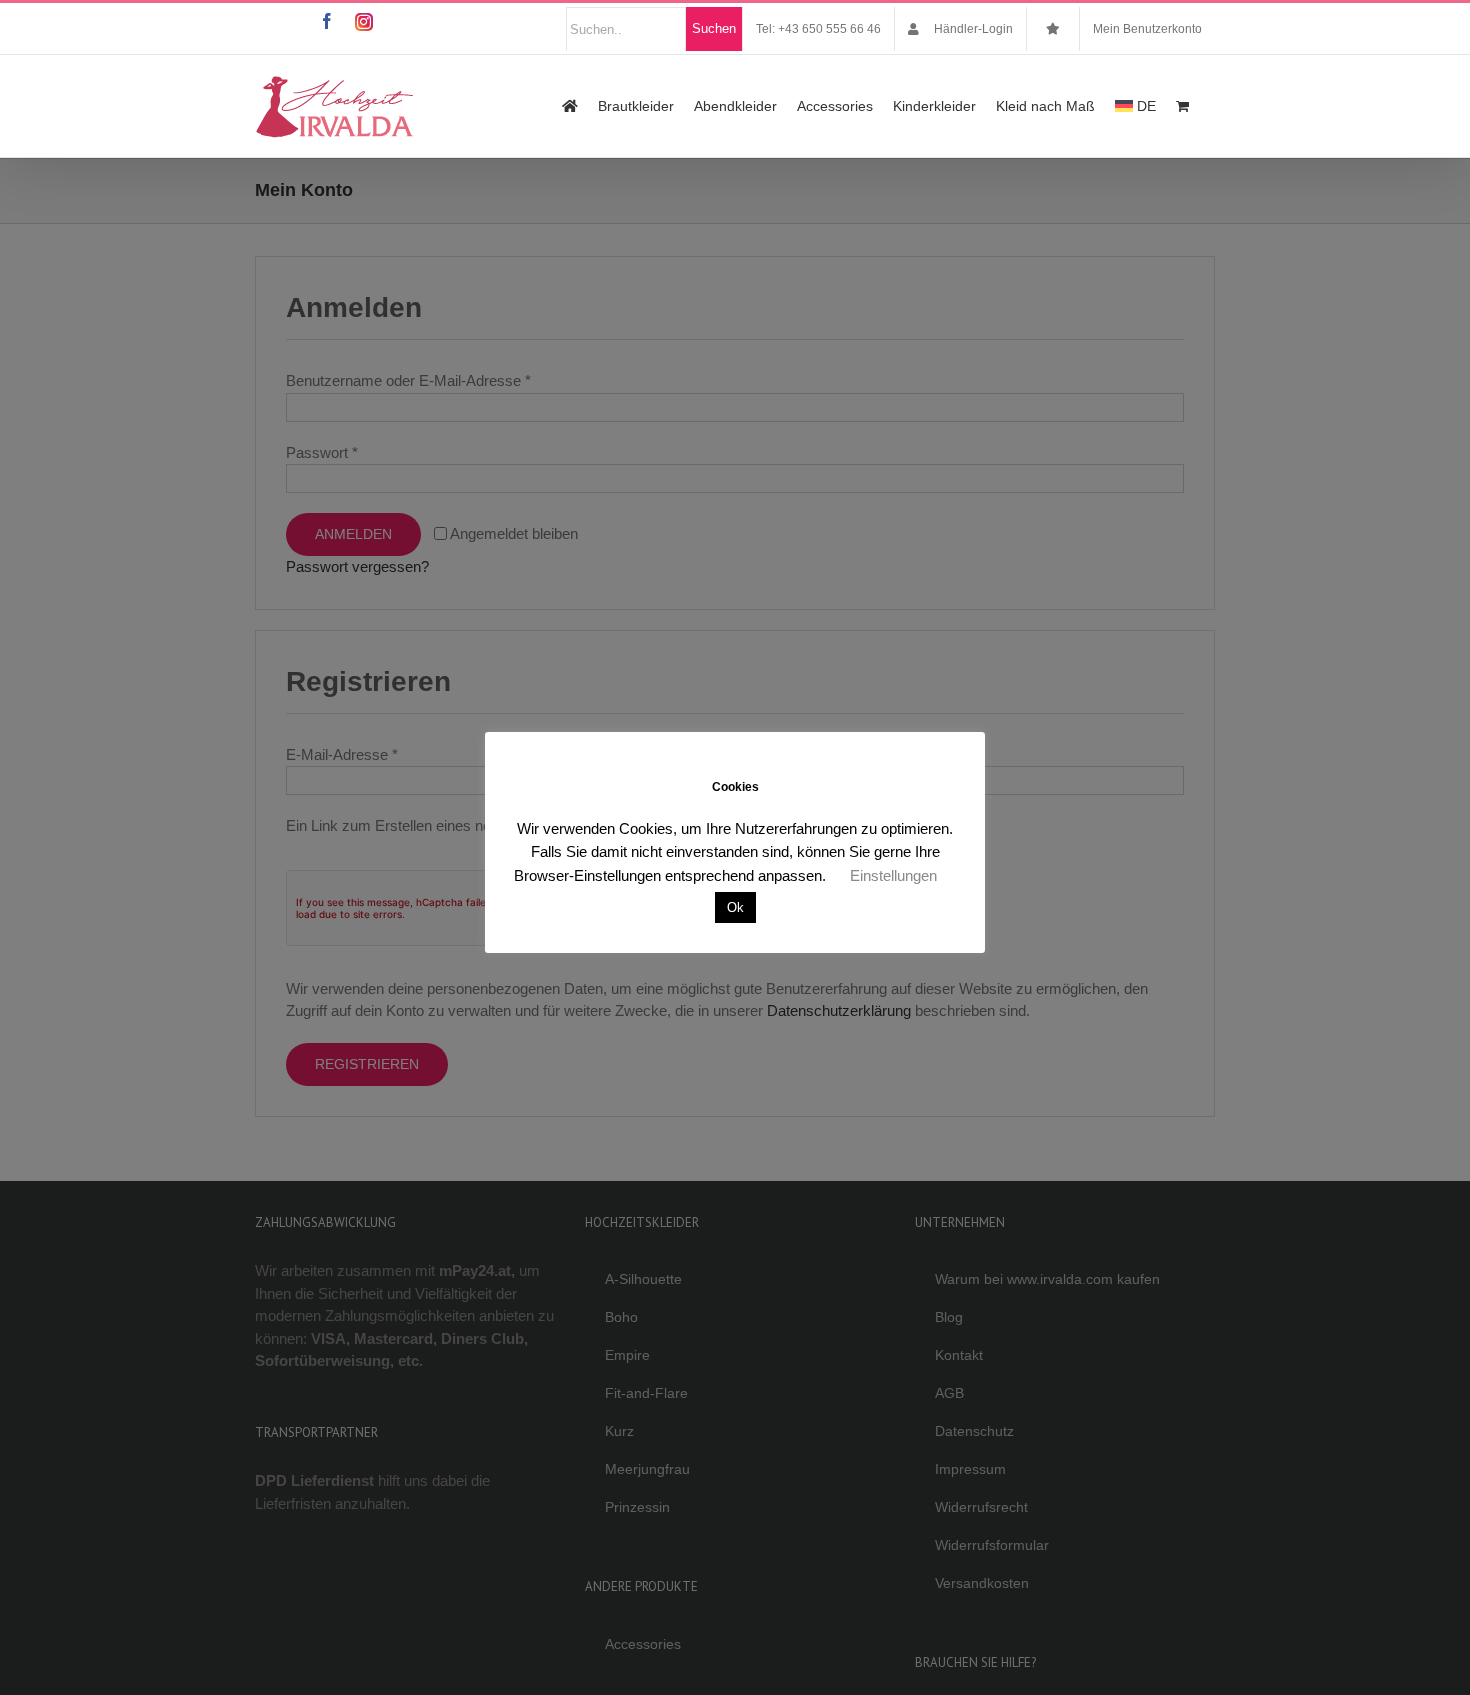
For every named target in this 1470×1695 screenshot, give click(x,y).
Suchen (714, 28)
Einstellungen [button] (893, 875)
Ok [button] (735, 907)
